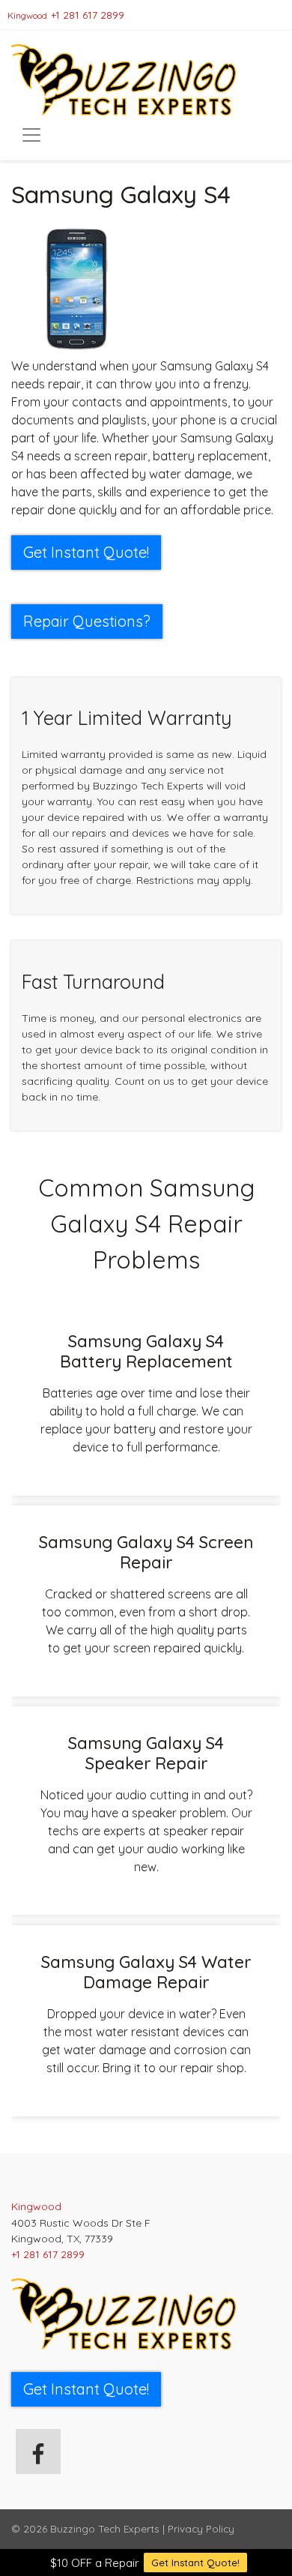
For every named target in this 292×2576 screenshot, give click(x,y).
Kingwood (27, 15)
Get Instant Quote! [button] (86, 552)
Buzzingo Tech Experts (105, 2528)
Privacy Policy (201, 2528)
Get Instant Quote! (195, 2563)
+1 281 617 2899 (88, 15)
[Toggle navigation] (31, 135)
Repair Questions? (87, 621)
